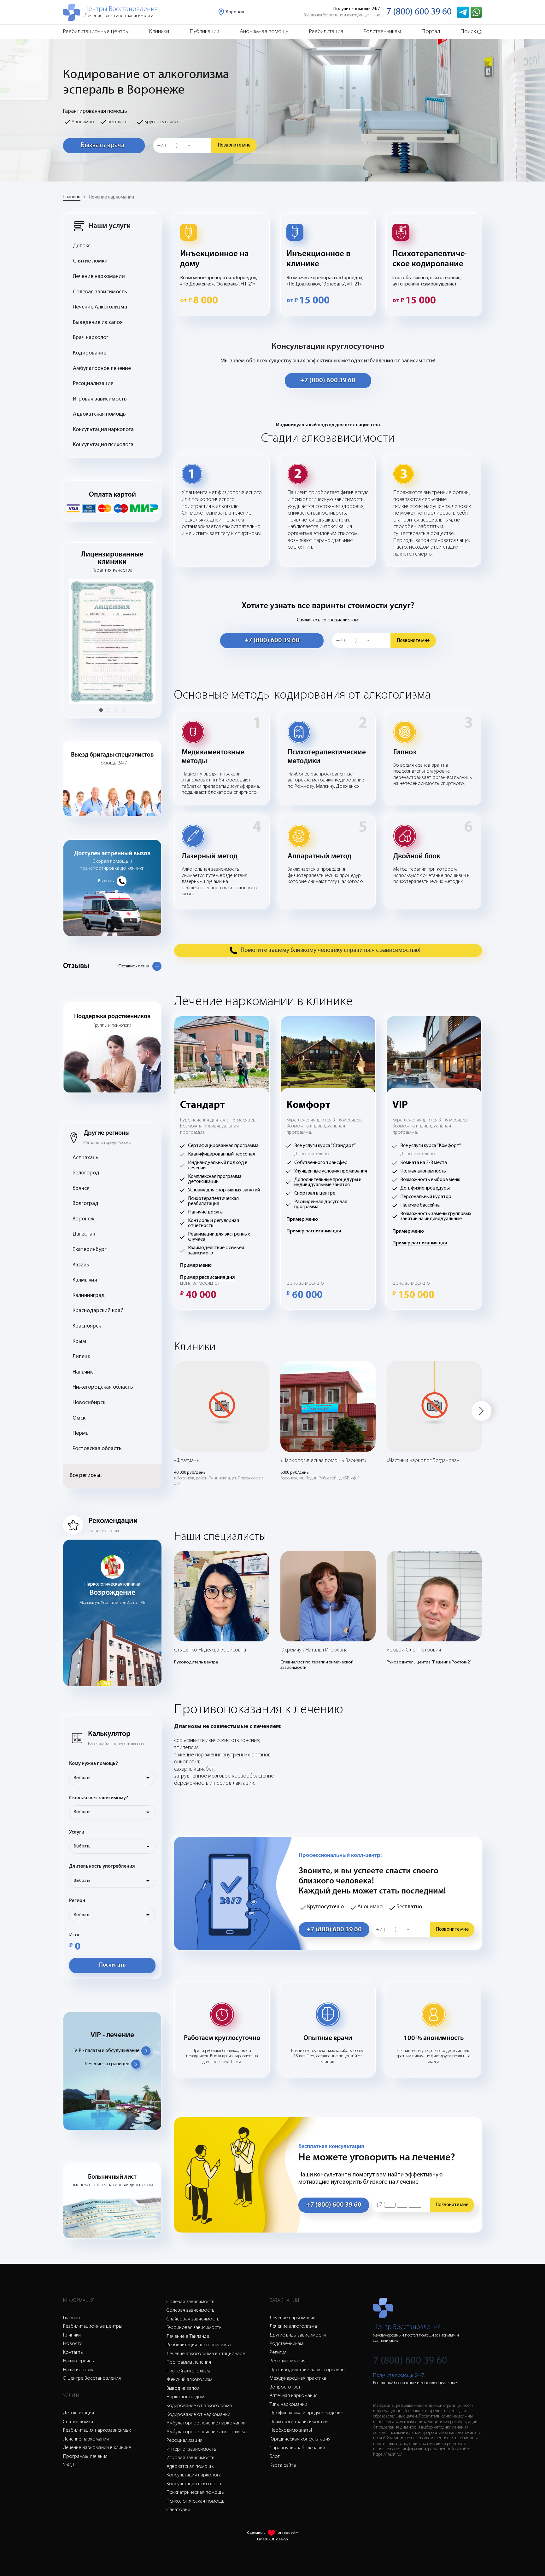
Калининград (89, 1296)
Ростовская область (97, 1449)
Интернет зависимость (191, 2449)
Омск (79, 1418)
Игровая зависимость (100, 399)
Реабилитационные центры (96, 32)
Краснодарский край (98, 1311)
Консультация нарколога (103, 430)
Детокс (82, 246)
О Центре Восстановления (92, 2378)
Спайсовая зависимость (193, 2319)
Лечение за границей (107, 2064)
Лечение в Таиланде (188, 2337)
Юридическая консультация (300, 2439)
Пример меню (196, 1265)
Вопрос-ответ (285, 2387)
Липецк (81, 1357)
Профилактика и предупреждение (306, 2413)
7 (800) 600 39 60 (419, 12)
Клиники (159, 32)
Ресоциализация (93, 384)
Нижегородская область (103, 1387)
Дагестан (84, 1234)
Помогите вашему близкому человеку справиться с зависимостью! (331, 950)
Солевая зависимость (100, 292)
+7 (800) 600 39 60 (328, 380)
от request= (288, 2533)
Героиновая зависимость (194, 2328)
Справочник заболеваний (297, 2448)
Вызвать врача (103, 145)
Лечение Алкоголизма (100, 307)
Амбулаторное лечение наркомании (206, 2423)
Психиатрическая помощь (195, 2492)
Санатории (178, 2510)
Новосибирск (89, 1403)
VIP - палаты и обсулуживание (107, 2051)
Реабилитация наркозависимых (97, 2430)
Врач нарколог (91, 338)
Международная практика (298, 2378)
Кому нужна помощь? (94, 1764)
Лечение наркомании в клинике (97, 2448)
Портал (431, 32)
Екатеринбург (90, 1250)
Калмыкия (85, 1280)
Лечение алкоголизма (293, 2326)
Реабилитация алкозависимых (199, 2345)
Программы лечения (85, 2457)
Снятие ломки (90, 261)
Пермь (81, 1433)
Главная (72, 197)
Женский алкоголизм (189, 2380)
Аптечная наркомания (294, 2396)
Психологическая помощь (196, 2501)
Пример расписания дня (208, 1277)
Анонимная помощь (264, 32)
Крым (79, 1342)
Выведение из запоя (98, 323)
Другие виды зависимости (298, 2335)
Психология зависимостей (299, 2422)
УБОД (69, 2465)
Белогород (86, 1173)
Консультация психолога (103, 445)
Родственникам (382, 32)
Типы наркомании (288, 2405)
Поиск (468, 32)
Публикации (205, 32)
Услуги (77, 1832)
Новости (73, 2344)
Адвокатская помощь (99, 414)
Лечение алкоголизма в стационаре (206, 2354)
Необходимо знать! (291, 2430)
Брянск (81, 1189)
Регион (77, 1901)
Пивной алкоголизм (188, 2371)
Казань (81, 1265)
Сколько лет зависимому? (99, 1798)
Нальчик (83, 1372)
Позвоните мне (234, 145)
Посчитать (112, 1965)
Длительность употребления (102, 1866)
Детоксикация (79, 2413)
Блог (275, 2457)
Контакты (73, 2353)
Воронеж (83, 1219)
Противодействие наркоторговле (307, 2370)
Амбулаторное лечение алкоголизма (207, 2432)
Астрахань (85, 1158)
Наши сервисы (79, 2361)
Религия (278, 2353)
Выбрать (82, 1778)
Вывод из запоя (183, 2389)
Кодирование (90, 353)
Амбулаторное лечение (102, 369)
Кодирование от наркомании (198, 2415)
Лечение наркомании (111, 197)
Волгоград (85, 1204)
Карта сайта (283, 2465)
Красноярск (87, 1326)
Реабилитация (326, 32)
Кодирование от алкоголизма (199, 2406)
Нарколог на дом (185, 2397)
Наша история (79, 2370)
